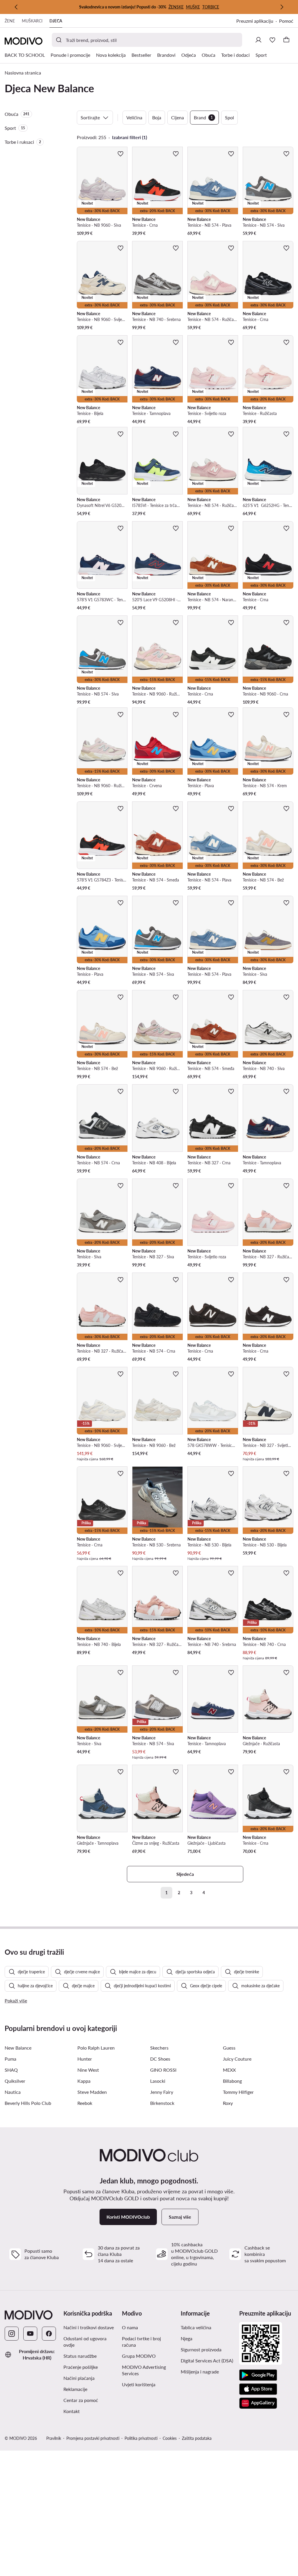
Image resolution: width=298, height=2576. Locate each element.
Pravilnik (54, 2438)
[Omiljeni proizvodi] (272, 40)
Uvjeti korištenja (149, 2384)
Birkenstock (162, 2103)
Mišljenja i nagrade (200, 2372)
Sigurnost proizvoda (201, 2349)
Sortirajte (90, 117)
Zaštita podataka (197, 2438)
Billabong (232, 2081)
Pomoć (286, 21)
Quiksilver (15, 2081)
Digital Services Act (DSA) (207, 2361)
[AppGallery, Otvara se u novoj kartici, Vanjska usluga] (258, 2403)
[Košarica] (286, 40)
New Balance (18, 2048)
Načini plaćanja (79, 2378)
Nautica (13, 2092)
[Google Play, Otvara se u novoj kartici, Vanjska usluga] (258, 2375)
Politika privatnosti (141, 2438)
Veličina (134, 117)
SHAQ (11, 2070)
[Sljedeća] (282, 7)
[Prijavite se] (258, 40)
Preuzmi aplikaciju (258, 21)
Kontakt (72, 2411)
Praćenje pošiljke (81, 2367)
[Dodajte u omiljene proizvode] (120, 154)
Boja (157, 117)
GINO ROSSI (163, 2070)
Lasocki (158, 2081)
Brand (203, 117)
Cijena (178, 117)
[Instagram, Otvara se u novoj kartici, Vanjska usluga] (12, 2334)
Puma (10, 2059)
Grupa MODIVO (149, 2356)
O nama (130, 2327)
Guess (229, 2048)
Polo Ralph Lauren (96, 2048)
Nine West (88, 2070)
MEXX (229, 2070)
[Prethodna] (16, 7)
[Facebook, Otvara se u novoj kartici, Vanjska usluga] (49, 2334)
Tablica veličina (196, 2327)
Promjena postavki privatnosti (93, 2438)
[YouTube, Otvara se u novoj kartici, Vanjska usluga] (30, 2334)
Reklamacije (75, 2389)
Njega (187, 2338)
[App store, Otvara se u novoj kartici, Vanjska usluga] (258, 2389)
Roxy (228, 2103)
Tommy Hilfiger (238, 2092)
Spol (229, 117)
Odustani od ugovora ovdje (85, 2342)
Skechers (159, 2048)
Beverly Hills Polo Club (28, 2103)
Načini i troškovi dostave (89, 2327)
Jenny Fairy (162, 2092)
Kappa (84, 2081)
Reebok (85, 2103)
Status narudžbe (80, 2356)
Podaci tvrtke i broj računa (141, 2342)
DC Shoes (160, 2059)
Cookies (170, 2438)
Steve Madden (92, 2092)
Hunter (85, 2059)
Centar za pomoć (81, 2400)
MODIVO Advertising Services (149, 2370)
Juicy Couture (237, 2059)
